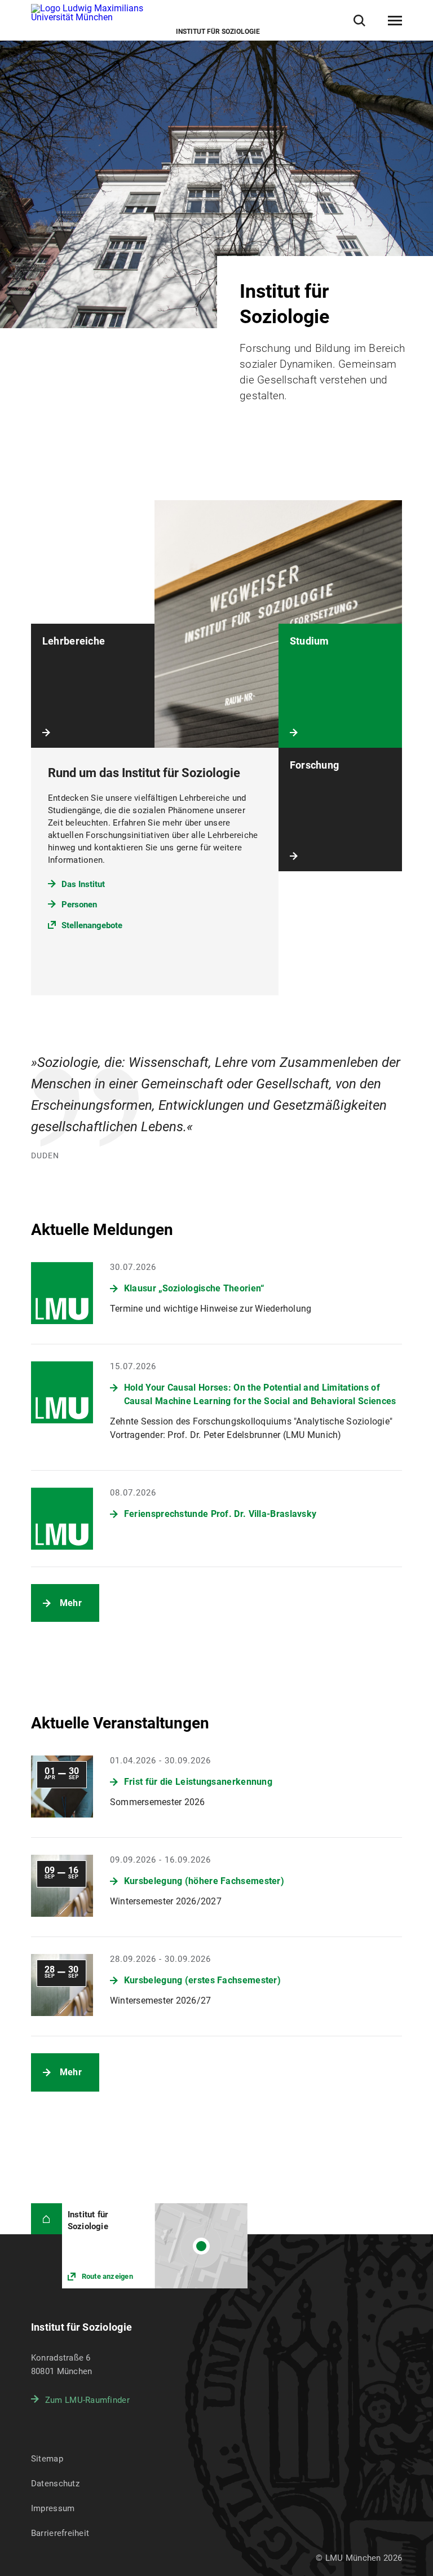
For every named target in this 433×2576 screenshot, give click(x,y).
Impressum (53, 2508)
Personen (79, 905)
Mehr (71, 1603)
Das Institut (83, 884)
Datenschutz (55, 2484)
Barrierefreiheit (60, 2533)
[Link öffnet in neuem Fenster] (155, 2246)
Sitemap (47, 2459)
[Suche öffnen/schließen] (359, 21)
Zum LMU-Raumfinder (87, 2400)
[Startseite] (47, 2219)
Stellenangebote (92, 925)
